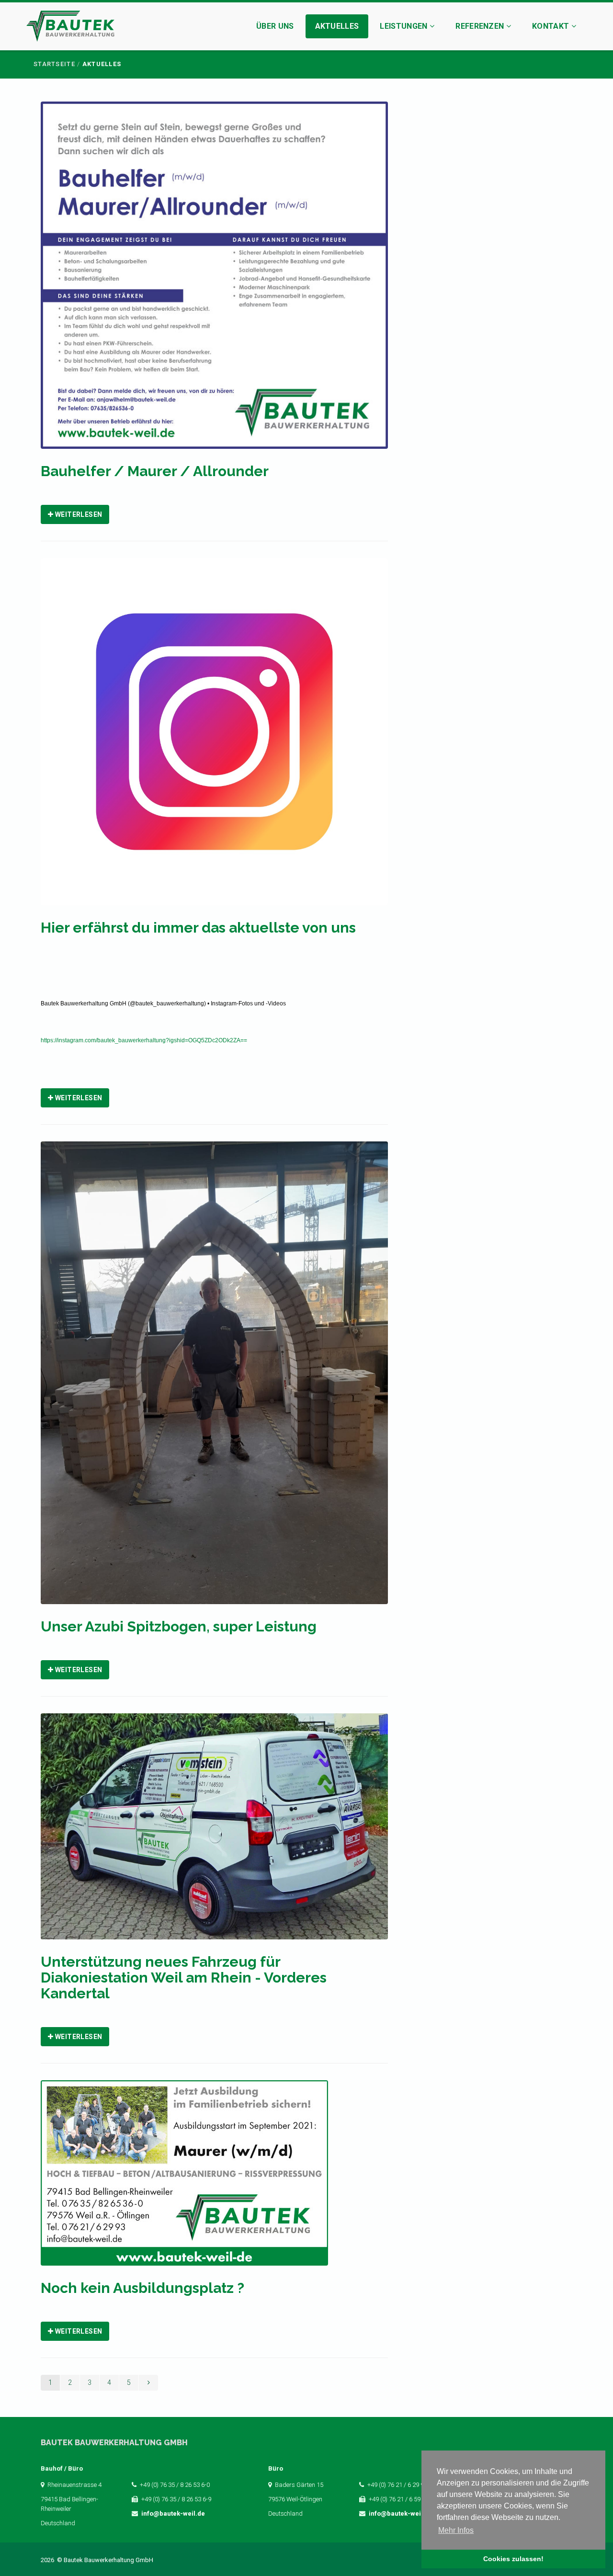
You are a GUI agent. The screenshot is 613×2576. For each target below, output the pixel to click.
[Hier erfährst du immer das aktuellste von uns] (214, 738)
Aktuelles (337, 26)
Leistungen (405, 26)
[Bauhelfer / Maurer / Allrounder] (214, 281)
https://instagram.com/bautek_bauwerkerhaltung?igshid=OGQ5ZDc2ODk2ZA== (144, 1040)
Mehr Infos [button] (456, 2530)
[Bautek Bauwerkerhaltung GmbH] (70, 28)
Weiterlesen (78, 514)
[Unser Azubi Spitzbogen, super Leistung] (214, 1379)
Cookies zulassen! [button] (513, 2559)
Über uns (275, 26)
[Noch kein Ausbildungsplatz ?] (184, 2179)
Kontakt (552, 26)
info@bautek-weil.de (173, 2513)
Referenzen (481, 26)
